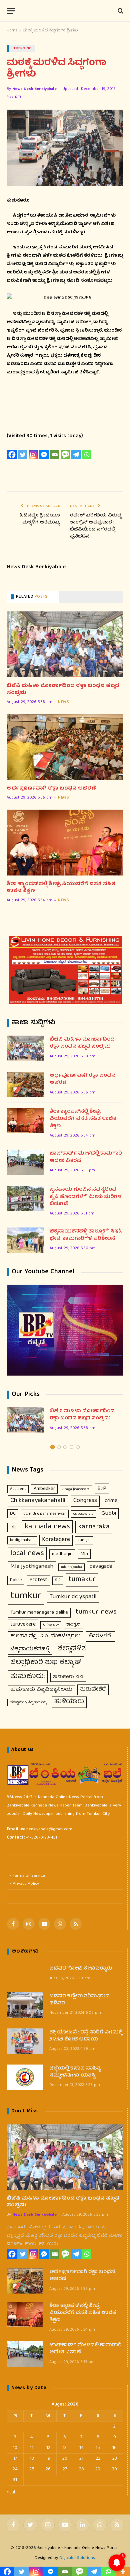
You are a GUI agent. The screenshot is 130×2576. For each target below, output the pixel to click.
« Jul (11, 2492)
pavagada (101, 1567)
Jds (13, 1527)
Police (16, 1580)
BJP (102, 1489)
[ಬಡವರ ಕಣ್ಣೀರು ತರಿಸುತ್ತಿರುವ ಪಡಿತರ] (25, 2005)
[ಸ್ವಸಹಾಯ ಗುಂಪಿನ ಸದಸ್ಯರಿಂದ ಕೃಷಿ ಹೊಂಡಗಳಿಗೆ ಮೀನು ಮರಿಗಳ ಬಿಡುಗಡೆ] (25, 1198)
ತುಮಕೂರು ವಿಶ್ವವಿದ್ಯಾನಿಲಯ (41, 1690)
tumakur (82, 1580)
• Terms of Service (27, 1876)
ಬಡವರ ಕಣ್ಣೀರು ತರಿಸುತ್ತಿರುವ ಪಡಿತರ (79, 2000)
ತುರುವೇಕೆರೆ (93, 1690)
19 (48, 2459)
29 (98, 2469)
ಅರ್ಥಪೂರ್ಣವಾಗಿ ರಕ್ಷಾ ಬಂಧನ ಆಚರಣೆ (51, 789)
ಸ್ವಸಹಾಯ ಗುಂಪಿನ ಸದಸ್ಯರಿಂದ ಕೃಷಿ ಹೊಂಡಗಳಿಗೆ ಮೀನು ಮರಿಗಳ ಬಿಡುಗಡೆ (86, 1197)
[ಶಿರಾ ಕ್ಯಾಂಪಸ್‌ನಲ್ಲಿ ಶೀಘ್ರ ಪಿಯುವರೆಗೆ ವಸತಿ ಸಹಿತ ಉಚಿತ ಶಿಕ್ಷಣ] (65, 843)
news (63, 702)
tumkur (26, 1596)
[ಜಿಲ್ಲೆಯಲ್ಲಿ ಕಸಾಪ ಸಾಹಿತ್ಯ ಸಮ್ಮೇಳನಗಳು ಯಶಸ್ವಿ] (25, 2077)
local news (27, 1554)
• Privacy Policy (24, 1884)
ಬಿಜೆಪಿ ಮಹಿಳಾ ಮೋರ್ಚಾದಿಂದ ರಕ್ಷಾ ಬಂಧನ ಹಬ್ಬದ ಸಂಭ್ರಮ (63, 689)
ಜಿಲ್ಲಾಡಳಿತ (71, 1649)
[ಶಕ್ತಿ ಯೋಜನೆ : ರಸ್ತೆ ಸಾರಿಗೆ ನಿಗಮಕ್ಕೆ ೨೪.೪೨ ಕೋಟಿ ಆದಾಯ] (25, 2041)
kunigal (84, 1540)
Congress (85, 1501)
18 (32, 2459)
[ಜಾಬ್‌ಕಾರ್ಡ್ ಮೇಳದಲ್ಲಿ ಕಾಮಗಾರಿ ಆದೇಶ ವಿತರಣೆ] (25, 1162)
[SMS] (65, 455)
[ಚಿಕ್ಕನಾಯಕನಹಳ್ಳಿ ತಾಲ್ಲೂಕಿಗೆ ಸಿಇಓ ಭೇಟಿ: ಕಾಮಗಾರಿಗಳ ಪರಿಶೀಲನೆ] (25, 1240)
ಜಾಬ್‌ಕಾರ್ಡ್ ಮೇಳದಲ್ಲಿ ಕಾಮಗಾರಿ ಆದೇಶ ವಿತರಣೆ (86, 1157)
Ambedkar (44, 1489)
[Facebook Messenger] (44, 455)
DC (13, 1514)
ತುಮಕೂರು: (28, 1677)
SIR (58, 1580)
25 (32, 2469)
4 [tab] (71, 1447)
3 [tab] (65, 1447)
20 (65, 2459)
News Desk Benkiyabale (34, 89)
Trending (23, 48)
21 (81, 2459)
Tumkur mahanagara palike (39, 1613)
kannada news (47, 1527)
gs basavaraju (83, 1514)
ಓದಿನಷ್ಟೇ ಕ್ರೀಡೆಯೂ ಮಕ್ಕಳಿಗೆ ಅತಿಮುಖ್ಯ (39, 519)
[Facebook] (12, 455)
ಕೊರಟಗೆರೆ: (100, 1636)
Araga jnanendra (76, 1489)
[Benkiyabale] (65, 11)
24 (15, 2469)
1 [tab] (52, 1447)
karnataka (94, 1527)
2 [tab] (59, 1447)
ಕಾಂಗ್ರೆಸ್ (73, 1625)
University (51, 1625)
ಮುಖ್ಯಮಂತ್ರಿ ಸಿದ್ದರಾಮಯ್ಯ (28, 1703)
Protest (38, 1580)
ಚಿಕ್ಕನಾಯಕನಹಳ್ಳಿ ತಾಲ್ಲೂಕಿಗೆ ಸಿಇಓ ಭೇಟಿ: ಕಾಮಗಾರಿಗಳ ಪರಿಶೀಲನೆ (86, 1235)
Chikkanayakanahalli (38, 1501)
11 (32, 2448)
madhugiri (62, 1554)
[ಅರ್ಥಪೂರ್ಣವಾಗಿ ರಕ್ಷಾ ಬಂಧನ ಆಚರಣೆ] (65, 747)
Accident (18, 1489)
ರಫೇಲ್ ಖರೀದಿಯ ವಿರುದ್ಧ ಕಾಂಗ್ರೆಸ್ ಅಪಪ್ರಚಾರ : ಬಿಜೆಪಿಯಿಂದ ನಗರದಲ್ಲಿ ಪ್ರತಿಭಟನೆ (96, 526)
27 (65, 2469)
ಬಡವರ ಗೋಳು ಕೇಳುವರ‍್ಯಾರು (81, 1969)
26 (48, 2469)
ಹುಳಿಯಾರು (69, 1702)
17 (15, 2459)
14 (81, 2448)
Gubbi (109, 1513)
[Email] (55, 455)
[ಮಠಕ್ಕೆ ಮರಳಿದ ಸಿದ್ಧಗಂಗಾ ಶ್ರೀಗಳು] (65, 148)
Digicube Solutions (77, 2558)
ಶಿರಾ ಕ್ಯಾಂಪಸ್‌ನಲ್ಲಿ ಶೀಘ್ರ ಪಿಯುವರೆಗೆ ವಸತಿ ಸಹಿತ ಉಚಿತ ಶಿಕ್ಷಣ (61, 888)
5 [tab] (78, 1447)
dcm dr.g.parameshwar (45, 1514)
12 (48, 2448)
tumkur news (96, 1612)
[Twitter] (23, 455)
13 (65, 2448)
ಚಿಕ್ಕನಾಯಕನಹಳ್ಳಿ (30, 1649)
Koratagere (56, 1540)
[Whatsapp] (87, 455)
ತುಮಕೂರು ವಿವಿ (68, 1677)
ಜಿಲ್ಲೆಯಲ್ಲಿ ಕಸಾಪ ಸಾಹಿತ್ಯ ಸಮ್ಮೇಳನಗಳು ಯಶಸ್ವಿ (75, 2072)
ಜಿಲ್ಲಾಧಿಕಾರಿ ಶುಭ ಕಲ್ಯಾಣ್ (46, 1663)
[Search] (120, 11)
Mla (84, 1554)
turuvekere (23, 1624)
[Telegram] (76, 455)
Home (12, 31)
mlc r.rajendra (71, 1567)
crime (111, 1501)
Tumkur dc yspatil (73, 1597)
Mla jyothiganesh (32, 1567)
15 (98, 2448)
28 (81, 2469)
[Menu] (11, 11)
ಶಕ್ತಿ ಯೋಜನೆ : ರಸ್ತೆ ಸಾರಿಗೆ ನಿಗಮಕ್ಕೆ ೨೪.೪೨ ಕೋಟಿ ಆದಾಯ (86, 2036)
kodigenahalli (22, 1540)
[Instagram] (33, 455)
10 (15, 2448)
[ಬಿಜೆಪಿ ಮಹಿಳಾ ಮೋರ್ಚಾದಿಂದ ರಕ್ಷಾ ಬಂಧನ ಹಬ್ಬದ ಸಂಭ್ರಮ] (65, 644)
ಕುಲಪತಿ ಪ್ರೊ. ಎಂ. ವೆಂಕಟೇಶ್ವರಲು (45, 1636)
